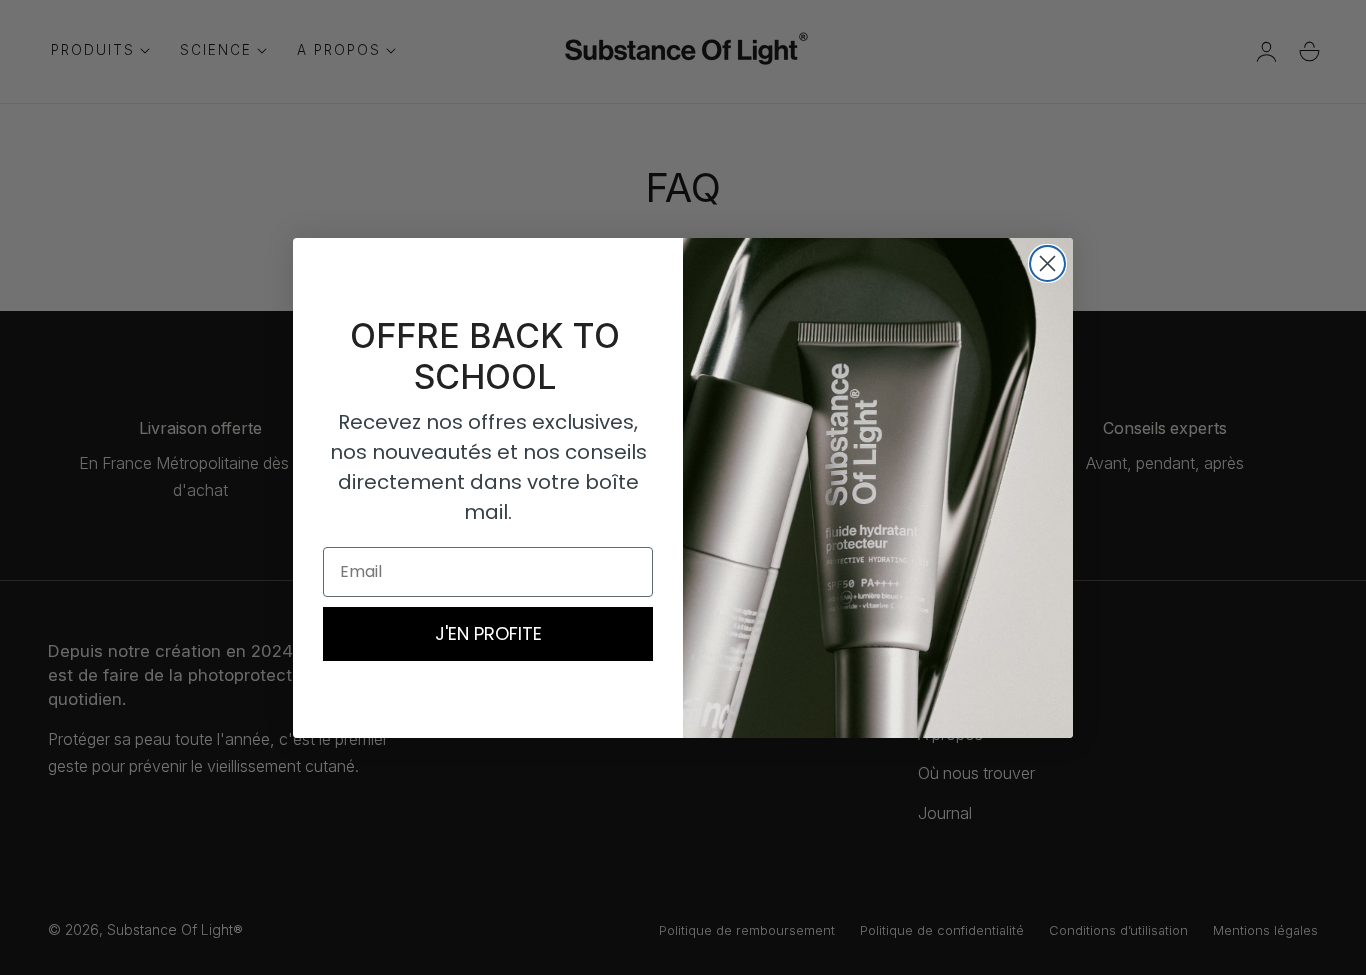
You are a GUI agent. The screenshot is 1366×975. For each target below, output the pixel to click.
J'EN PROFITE (488, 633)
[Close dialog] (1047, 263)
